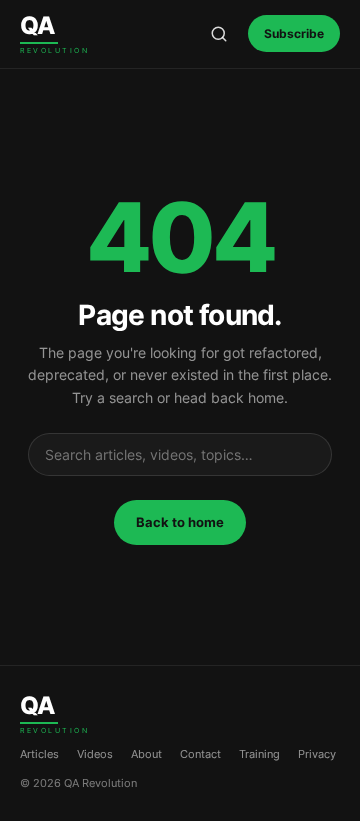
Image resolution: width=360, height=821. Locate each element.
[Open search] (219, 34)
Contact (200, 754)
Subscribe (294, 33)
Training (259, 754)
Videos (95, 754)
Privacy (317, 754)
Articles (39, 754)
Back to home (180, 522)
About (146, 754)
